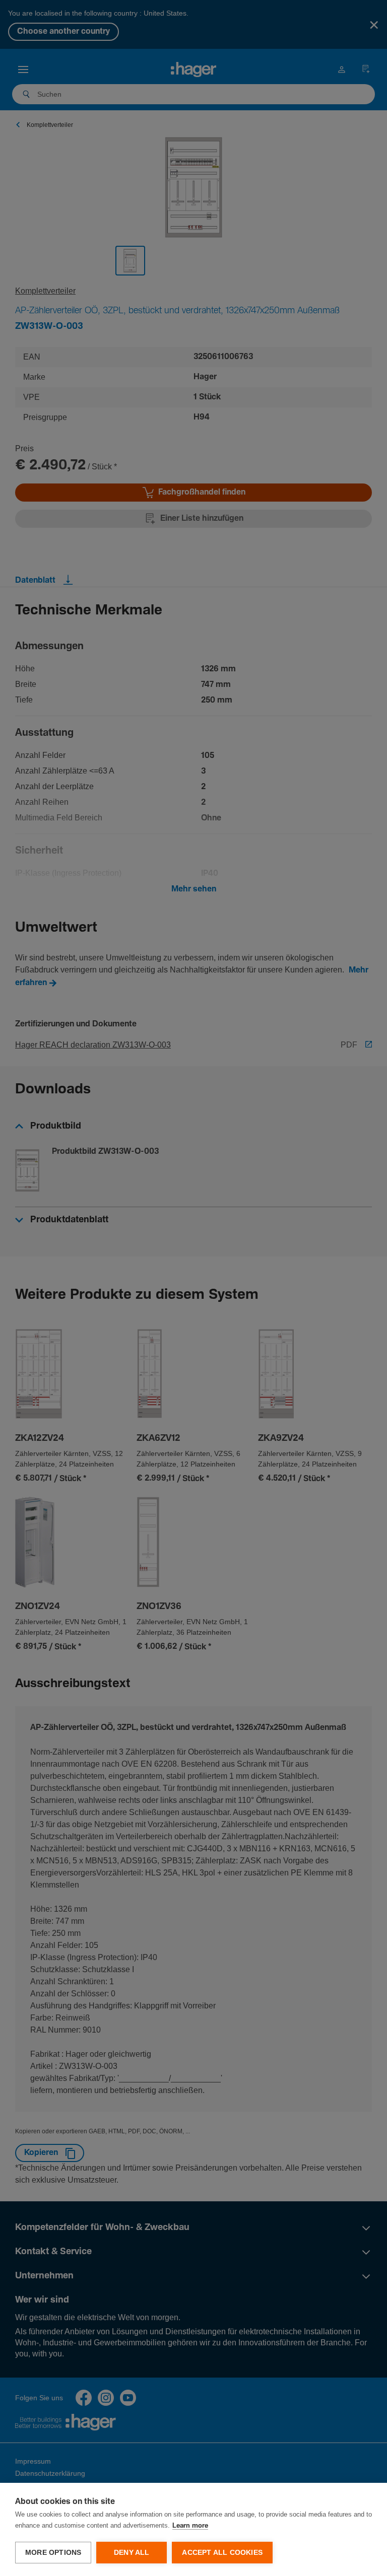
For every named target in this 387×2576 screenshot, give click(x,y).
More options (53, 2553)
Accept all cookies (222, 2553)
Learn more (190, 2526)
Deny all (132, 2553)
